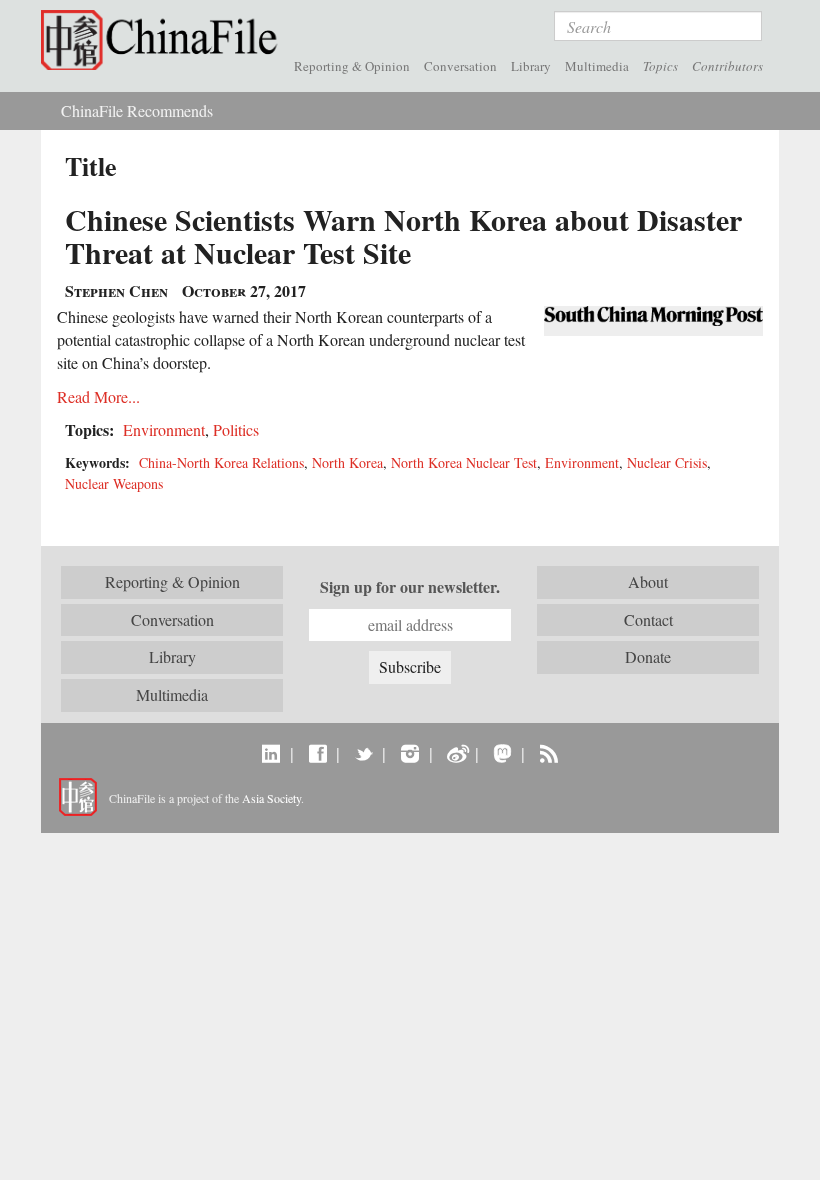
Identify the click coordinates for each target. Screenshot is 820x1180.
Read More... (98, 396)
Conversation (460, 66)
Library (531, 66)
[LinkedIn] (271, 753)
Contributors (727, 66)
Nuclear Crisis (667, 462)
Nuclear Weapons (114, 483)
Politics (236, 429)
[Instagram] (409, 753)
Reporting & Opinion (352, 66)
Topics (660, 66)
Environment (164, 429)
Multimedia (597, 66)
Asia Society (271, 798)
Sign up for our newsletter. (410, 587)
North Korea (347, 462)
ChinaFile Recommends (137, 110)
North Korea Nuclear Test (464, 462)
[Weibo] (456, 753)
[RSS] (548, 753)
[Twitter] (363, 753)
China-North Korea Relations (221, 462)
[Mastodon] (502, 753)
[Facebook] (317, 753)
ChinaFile (164, 40)
